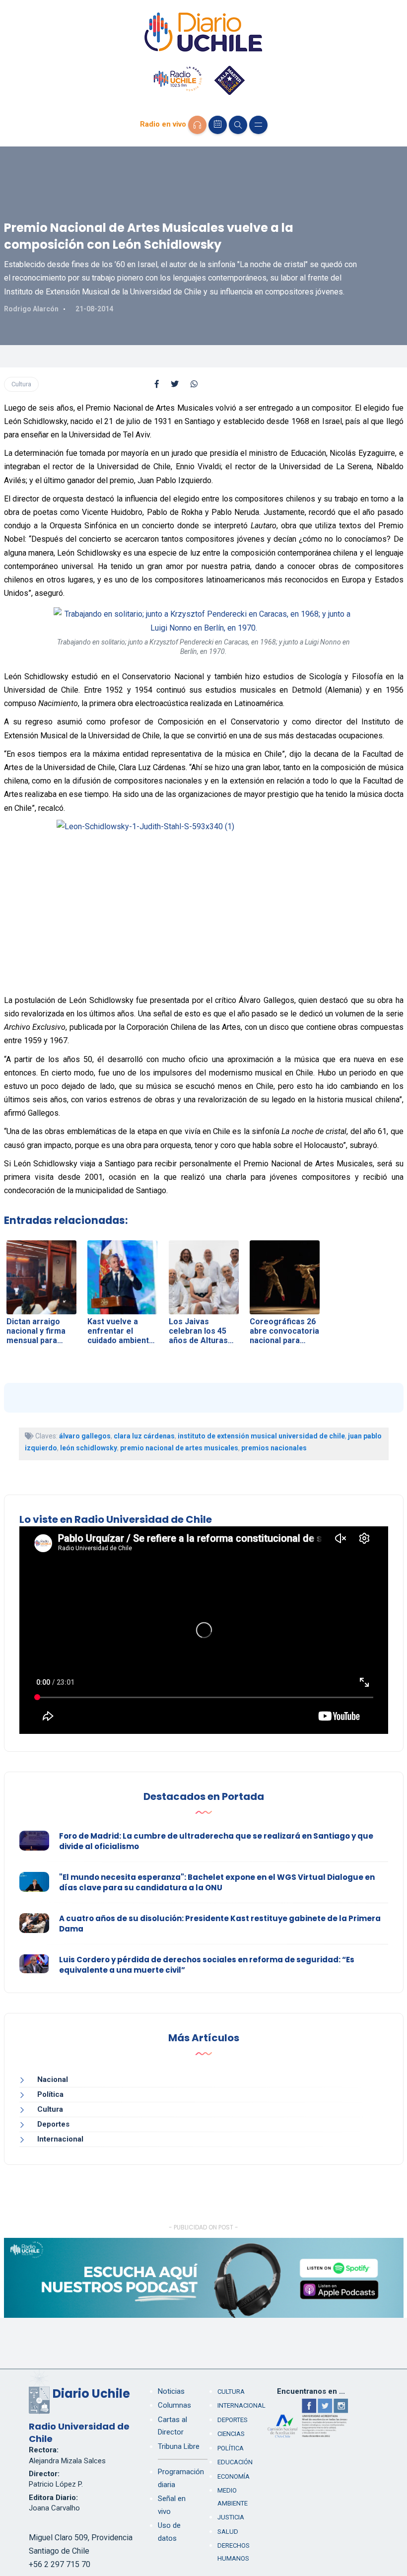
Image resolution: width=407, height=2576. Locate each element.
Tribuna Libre (179, 2446)
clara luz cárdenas (144, 1436)
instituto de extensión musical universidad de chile (261, 1436)
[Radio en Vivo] (197, 125)
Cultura (21, 384)
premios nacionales (274, 1448)
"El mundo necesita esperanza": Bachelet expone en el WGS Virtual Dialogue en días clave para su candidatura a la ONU (217, 1882)
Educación (235, 2462)
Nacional (53, 2079)
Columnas (174, 2405)
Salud (228, 2532)
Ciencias (231, 2434)
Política (50, 2094)
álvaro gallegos (85, 1436)
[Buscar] (238, 125)
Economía (234, 2476)
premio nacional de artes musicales (179, 1448)
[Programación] (218, 125)
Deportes (53, 2124)
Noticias (171, 2391)
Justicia (231, 2517)
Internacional (60, 2139)
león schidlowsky (89, 1448)
